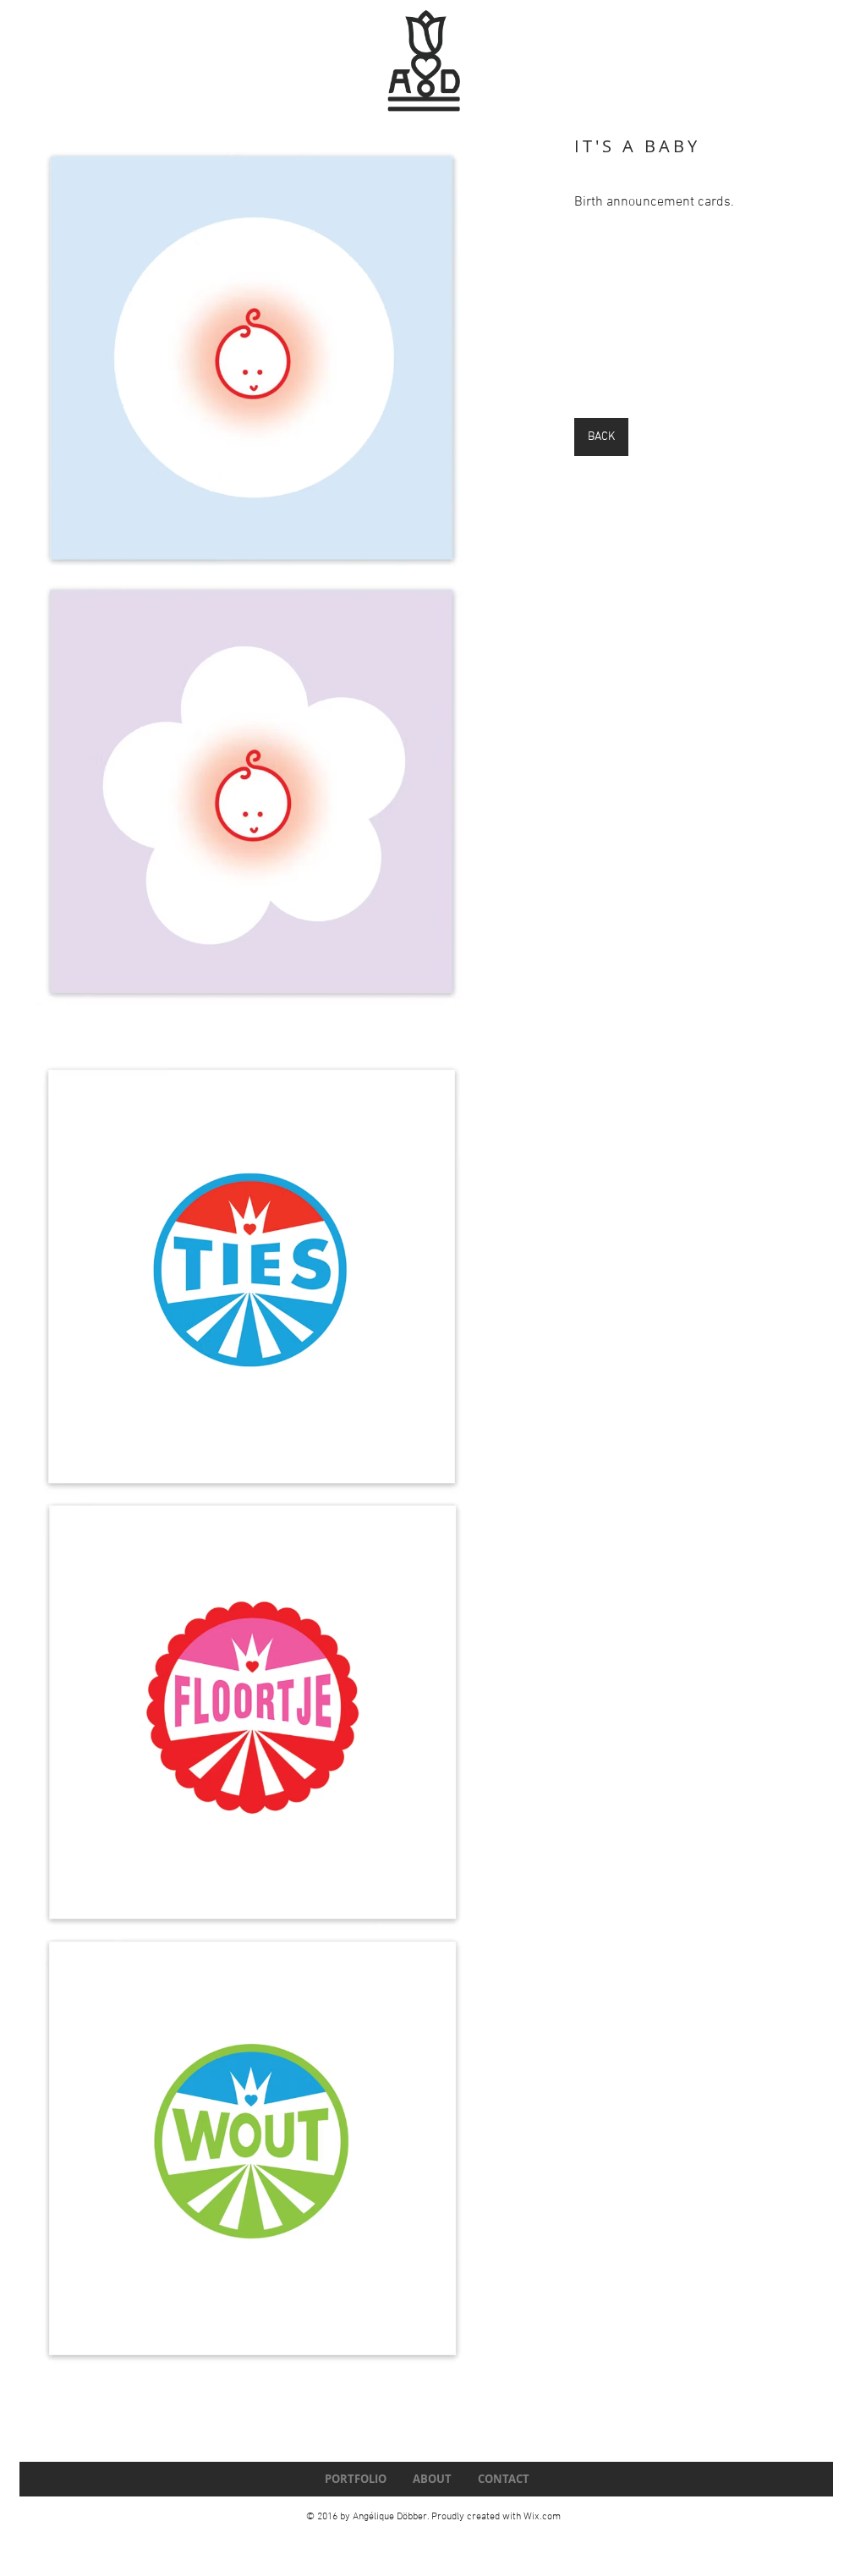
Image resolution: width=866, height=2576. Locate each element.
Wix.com (542, 2517)
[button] (252, 1268)
